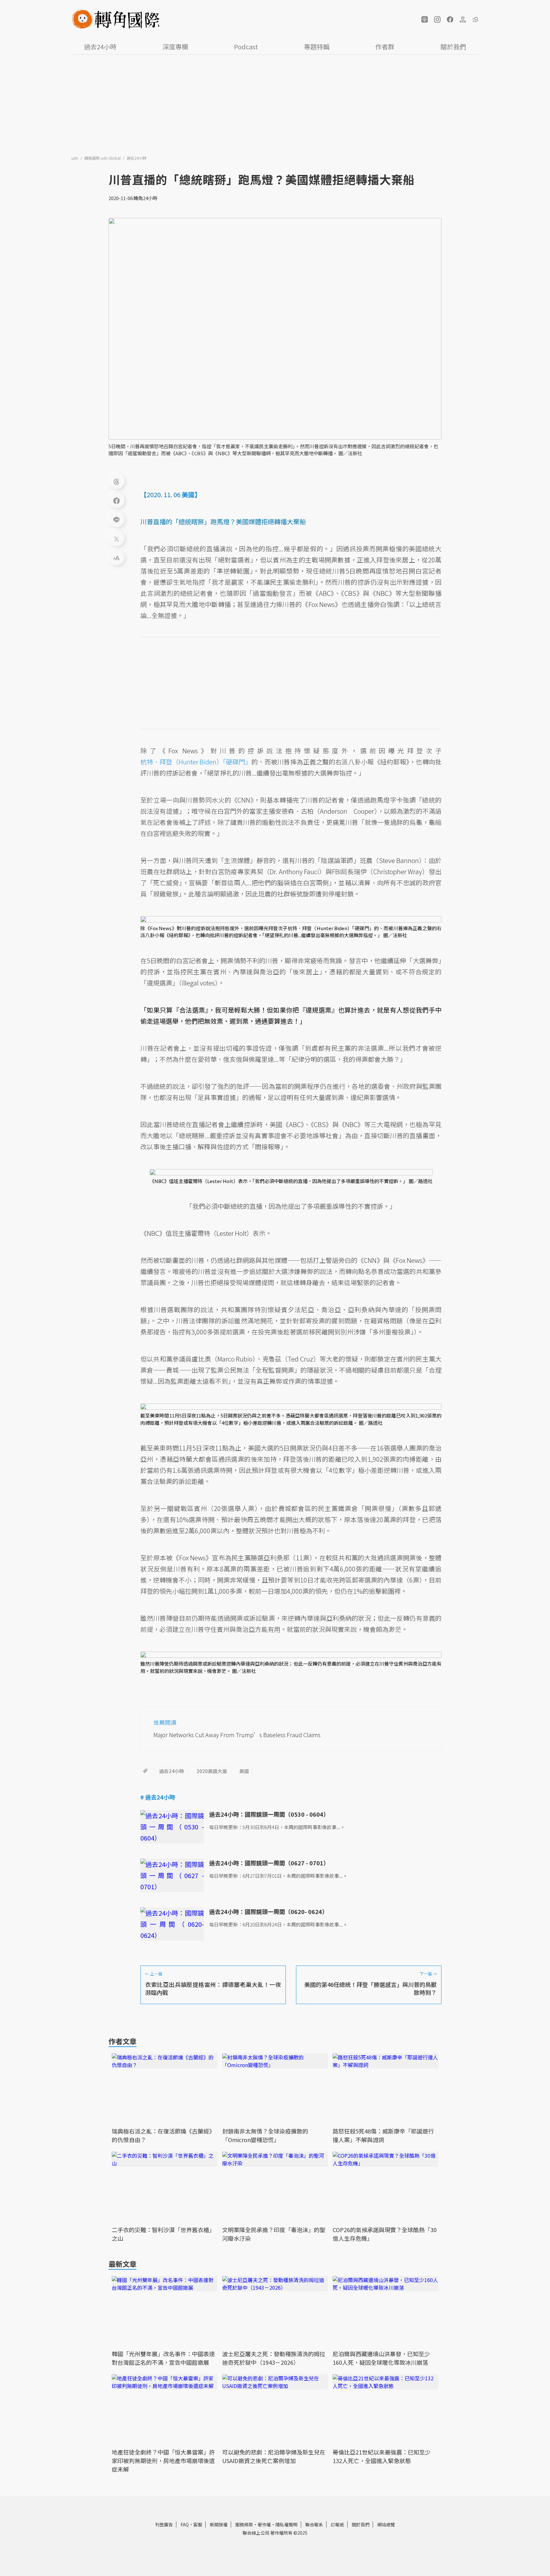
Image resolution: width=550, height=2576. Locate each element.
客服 (198, 2524)
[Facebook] (116, 500)
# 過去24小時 (158, 1797)
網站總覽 (386, 2524)
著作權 (264, 2524)
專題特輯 (317, 47)
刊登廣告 (164, 2524)
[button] (425, 19)
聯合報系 (314, 2524)
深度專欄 (175, 47)
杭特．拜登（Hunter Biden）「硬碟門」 (196, 762)
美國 (244, 1771)
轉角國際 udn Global (103, 158)
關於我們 (453, 47)
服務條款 (244, 2524)
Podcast (246, 47)
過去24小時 (100, 47)
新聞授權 (219, 2524)
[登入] (463, 19)
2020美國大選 (212, 1771)
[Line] (116, 519)
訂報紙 (337, 2524)
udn (75, 158)
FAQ (185, 2524)
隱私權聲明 (286, 2524)
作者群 (385, 47)
